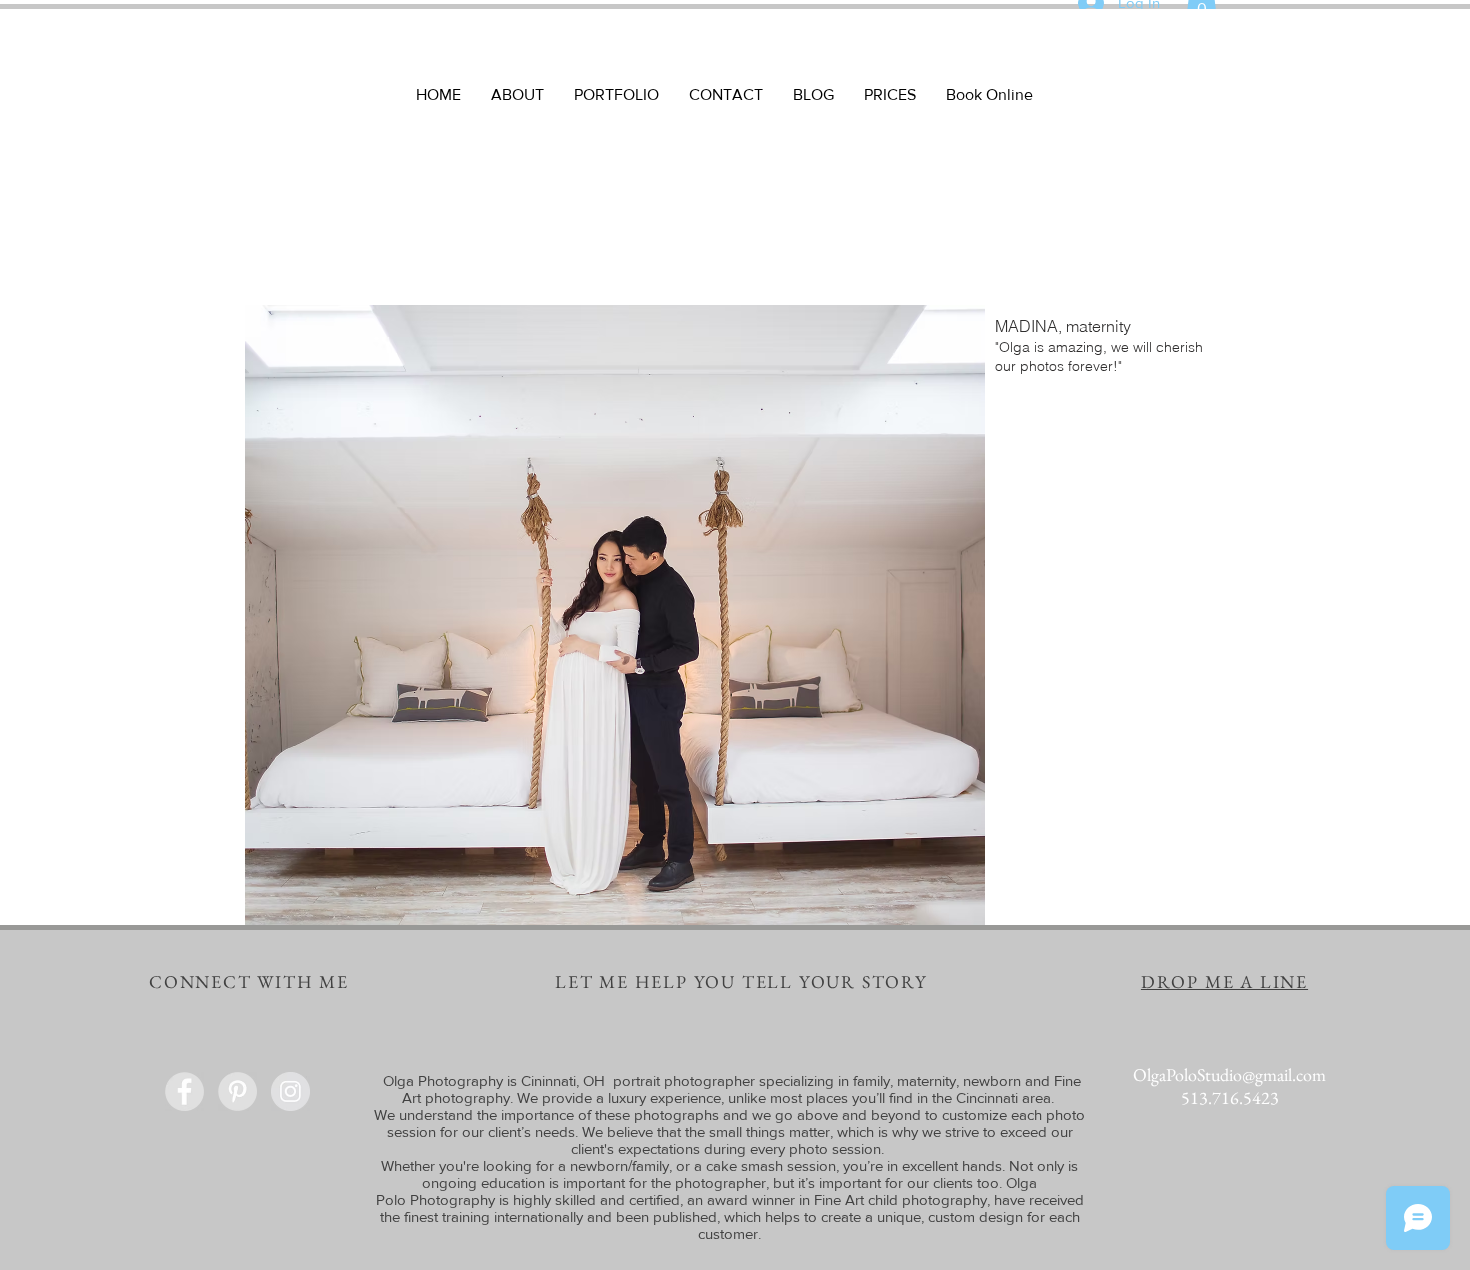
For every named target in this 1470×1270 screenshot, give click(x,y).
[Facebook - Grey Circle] (184, 1091)
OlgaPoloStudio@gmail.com (1229, 1074)
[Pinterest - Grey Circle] (237, 1091)
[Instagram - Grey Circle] (290, 1091)
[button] (735, 615)
